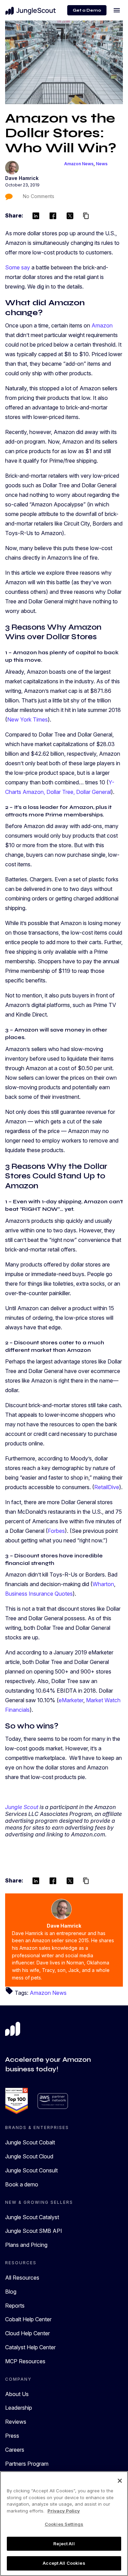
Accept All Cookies (64, 2563)
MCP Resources (25, 2361)
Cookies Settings (64, 2524)
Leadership (19, 2408)
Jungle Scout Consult (31, 2170)
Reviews (16, 2422)
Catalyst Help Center (30, 2347)
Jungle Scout (22, 1807)
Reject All (64, 2544)
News (102, 164)
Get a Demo (87, 10)
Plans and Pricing (26, 2245)
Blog (11, 2292)
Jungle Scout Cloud (29, 2156)
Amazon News (79, 164)
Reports (15, 2306)
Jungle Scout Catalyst (32, 2217)
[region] (64, 2524)
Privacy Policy (64, 2511)
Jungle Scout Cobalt (30, 2142)
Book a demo (22, 2184)
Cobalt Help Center (28, 2319)
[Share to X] (70, 216)
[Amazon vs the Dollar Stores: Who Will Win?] (64, 62)
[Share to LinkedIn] (36, 216)
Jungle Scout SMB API (34, 2231)
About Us (17, 2394)
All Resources (22, 2278)
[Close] (120, 2481)
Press (12, 2436)
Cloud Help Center (27, 2333)
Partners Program (27, 2464)
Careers (15, 2450)
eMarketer (71, 1700)
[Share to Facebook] (53, 216)
